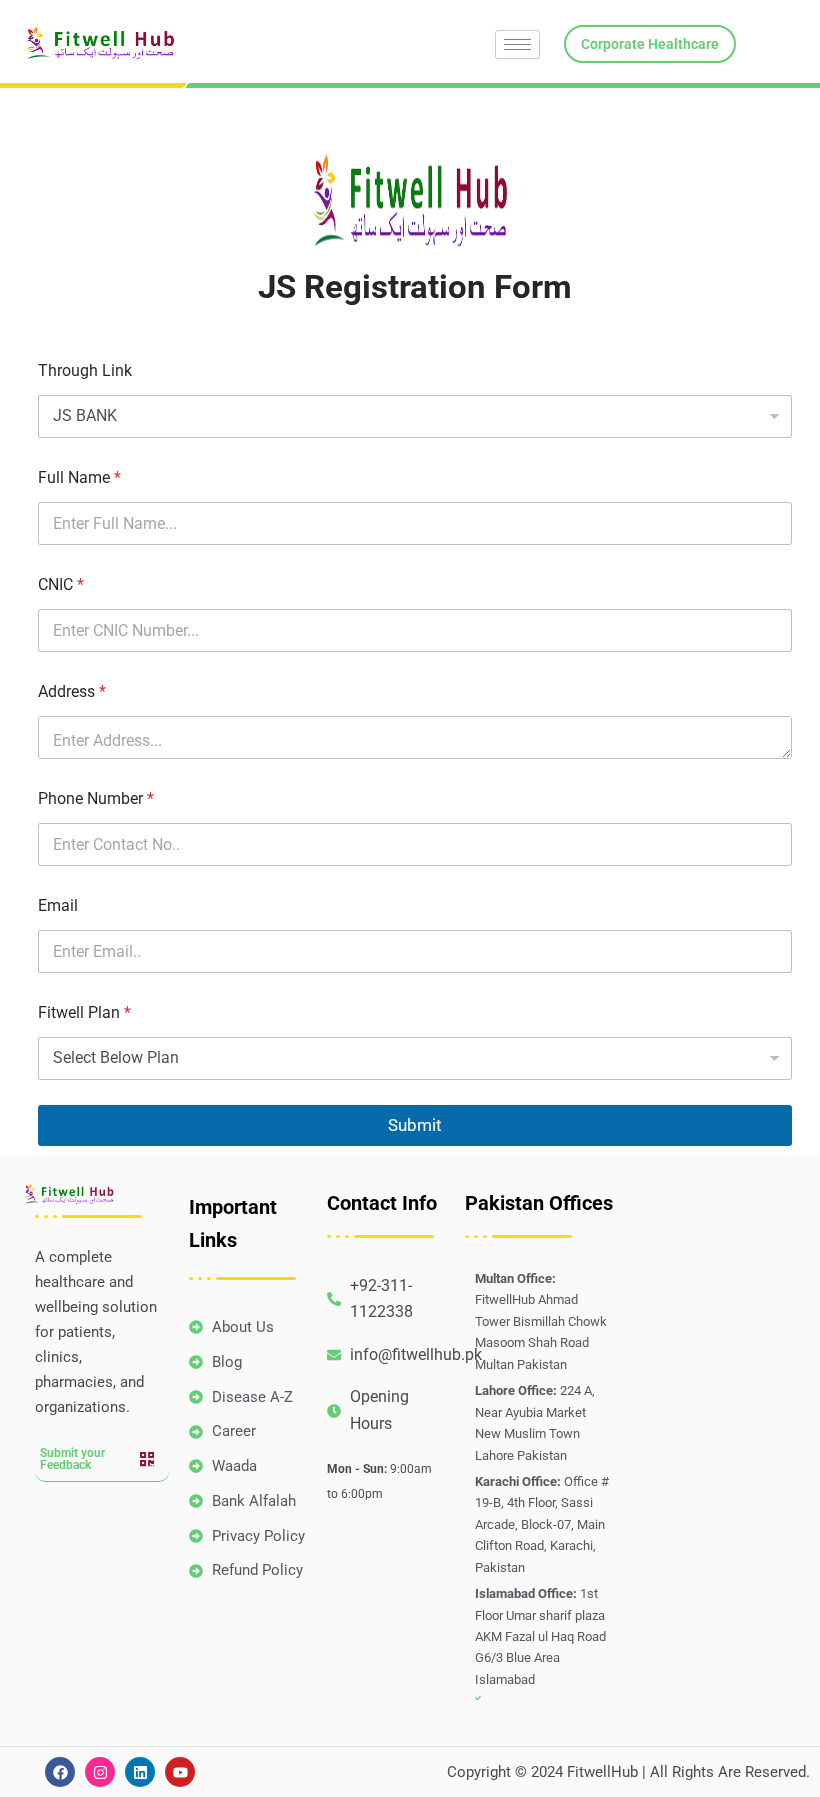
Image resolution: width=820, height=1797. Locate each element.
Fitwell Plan (84, 1012)
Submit (415, 1125)
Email (58, 905)
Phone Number (96, 798)
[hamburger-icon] (517, 44)
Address (72, 691)
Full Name (79, 477)
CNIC (61, 584)
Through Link (85, 370)
